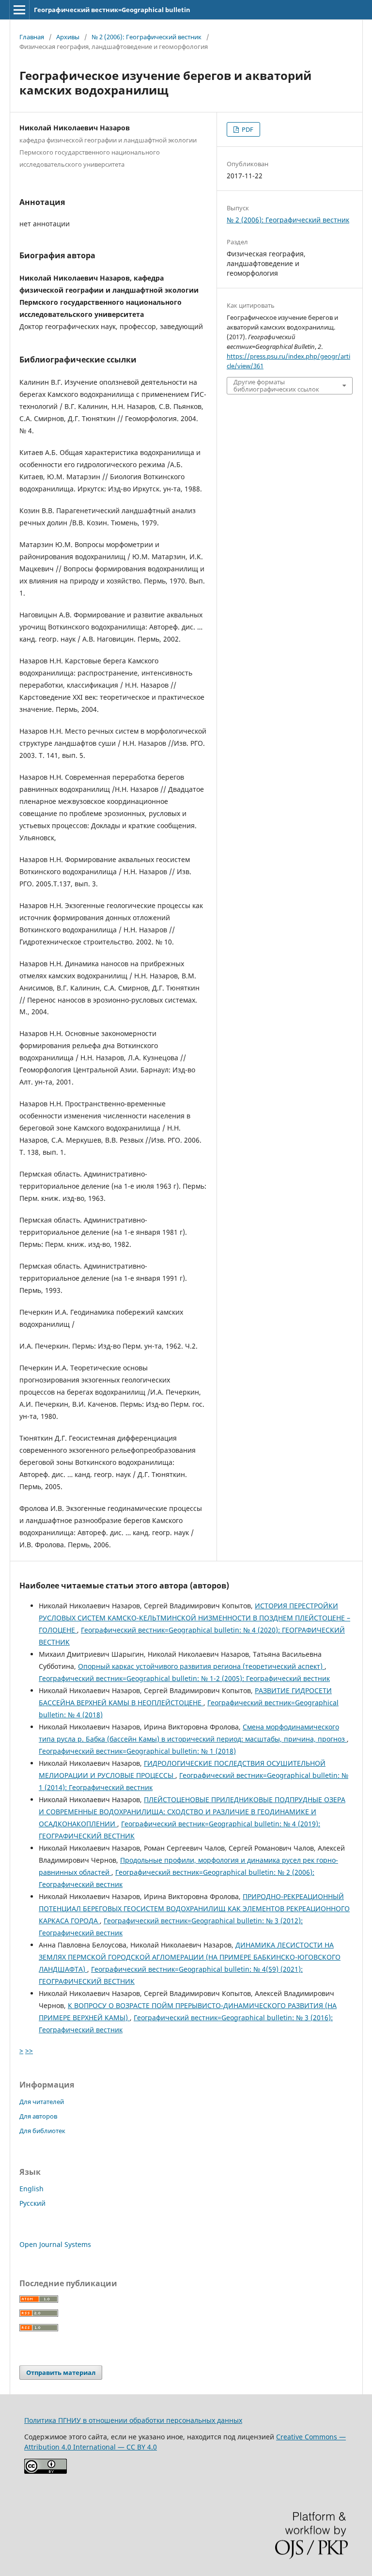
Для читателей (42, 2102)
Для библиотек (42, 2131)
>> (29, 2050)
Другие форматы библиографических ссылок (276, 385)
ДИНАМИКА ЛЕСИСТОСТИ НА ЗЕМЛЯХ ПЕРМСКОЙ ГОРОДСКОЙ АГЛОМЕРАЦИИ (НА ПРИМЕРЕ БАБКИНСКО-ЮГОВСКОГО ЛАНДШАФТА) (190, 1957)
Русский (32, 2203)
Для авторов (38, 2116)
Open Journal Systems (55, 2244)
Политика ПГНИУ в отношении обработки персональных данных (133, 2420)
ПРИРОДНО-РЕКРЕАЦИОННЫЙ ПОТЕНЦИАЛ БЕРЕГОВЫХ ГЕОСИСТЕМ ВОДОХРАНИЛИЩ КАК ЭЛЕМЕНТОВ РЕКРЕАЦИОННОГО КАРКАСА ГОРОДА (194, 1908)
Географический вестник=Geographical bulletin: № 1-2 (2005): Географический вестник (184, 1678)
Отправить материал (61, 2372)
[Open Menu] (19, 10)
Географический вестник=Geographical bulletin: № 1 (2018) (137, 1751)
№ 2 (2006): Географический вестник (147, 37)
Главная (32, 37)
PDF (247, 129)
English (31, 2189)
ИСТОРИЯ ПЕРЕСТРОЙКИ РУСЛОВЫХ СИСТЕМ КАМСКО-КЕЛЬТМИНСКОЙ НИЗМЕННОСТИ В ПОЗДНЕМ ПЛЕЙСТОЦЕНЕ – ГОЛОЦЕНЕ (194, 1618)
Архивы (68, 37)
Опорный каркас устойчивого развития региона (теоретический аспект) (201, 1666)
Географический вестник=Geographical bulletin (112, 10)
